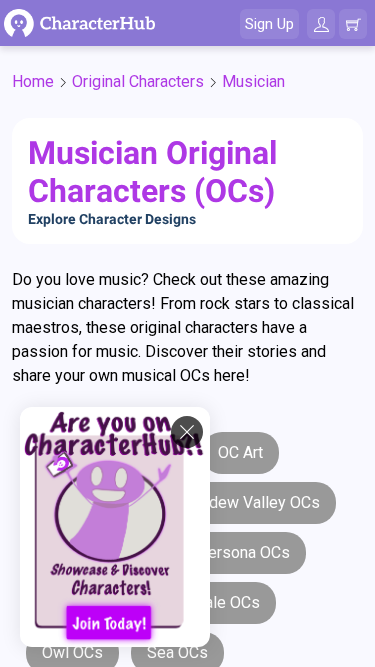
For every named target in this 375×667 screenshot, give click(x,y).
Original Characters (138, 81)
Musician (253, 81)
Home (33, 81)
